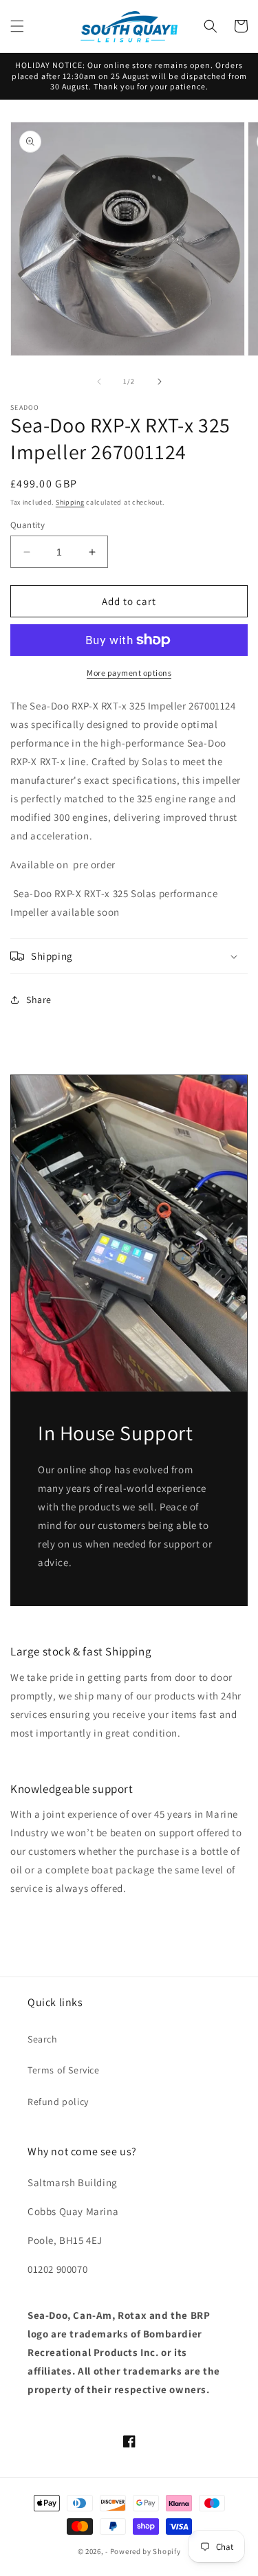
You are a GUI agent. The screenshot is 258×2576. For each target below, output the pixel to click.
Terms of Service (64, 2070)
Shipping (70, 502)
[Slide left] (99, 382)
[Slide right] (160, 382)
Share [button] (39, 1000)
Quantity (28, 525)
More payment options (129, 673)
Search (43, 2039)
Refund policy (58, 2102)
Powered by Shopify (146, 2551)
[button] (17, 26)
